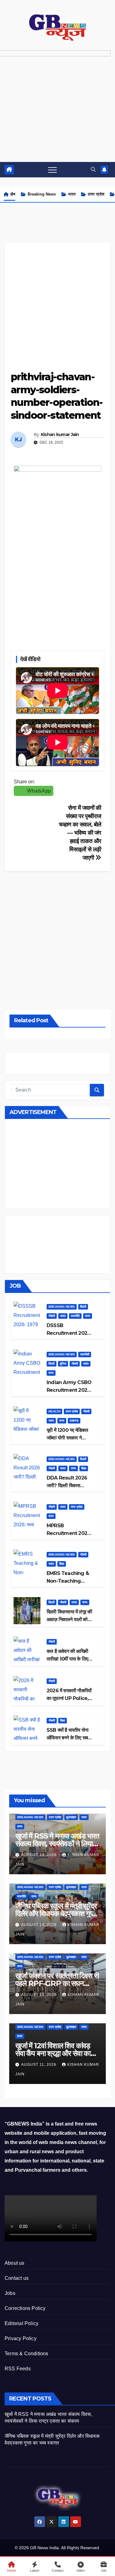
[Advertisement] (57, 300)
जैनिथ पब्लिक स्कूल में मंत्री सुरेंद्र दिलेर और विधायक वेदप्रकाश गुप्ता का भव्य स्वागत (56, 1914)
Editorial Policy (21, 2323)
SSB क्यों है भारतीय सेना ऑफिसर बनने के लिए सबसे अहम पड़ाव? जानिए (69, 1738)
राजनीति (75, 1316)
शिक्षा (84, 1468)
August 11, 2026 (39, 2065)
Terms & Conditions (27, 2354)
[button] (93, 170)
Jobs (10, 2293)
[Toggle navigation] (52, 170)
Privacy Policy (21, 2338)
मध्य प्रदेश (77, 1507)
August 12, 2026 (40, 1995)
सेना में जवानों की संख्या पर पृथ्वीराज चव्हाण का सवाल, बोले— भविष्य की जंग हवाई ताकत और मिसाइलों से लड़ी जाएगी (80, 833)
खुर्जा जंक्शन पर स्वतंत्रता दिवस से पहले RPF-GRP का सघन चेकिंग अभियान (57, 1983)
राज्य (88, 1316)
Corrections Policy (25, 2308)
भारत (72, 194)
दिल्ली (83, 1307)
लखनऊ (74, 1421)
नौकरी (52, 1316)
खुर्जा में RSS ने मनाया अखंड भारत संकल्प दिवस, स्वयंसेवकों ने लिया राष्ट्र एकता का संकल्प (57, 1844)
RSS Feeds (18, 2369)
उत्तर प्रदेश (96, 194)
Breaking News (42, 194)
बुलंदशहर (71, 1817)
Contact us (17, 2278)
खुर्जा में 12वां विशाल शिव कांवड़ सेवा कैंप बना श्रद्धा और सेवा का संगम (53, 2053)
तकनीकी (85, 1354)
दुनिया (63, 1364)
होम (13, 194)
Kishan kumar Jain (60, 434)
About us (15, 2263)
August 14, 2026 (40, 1855)
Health (54, 1411)
